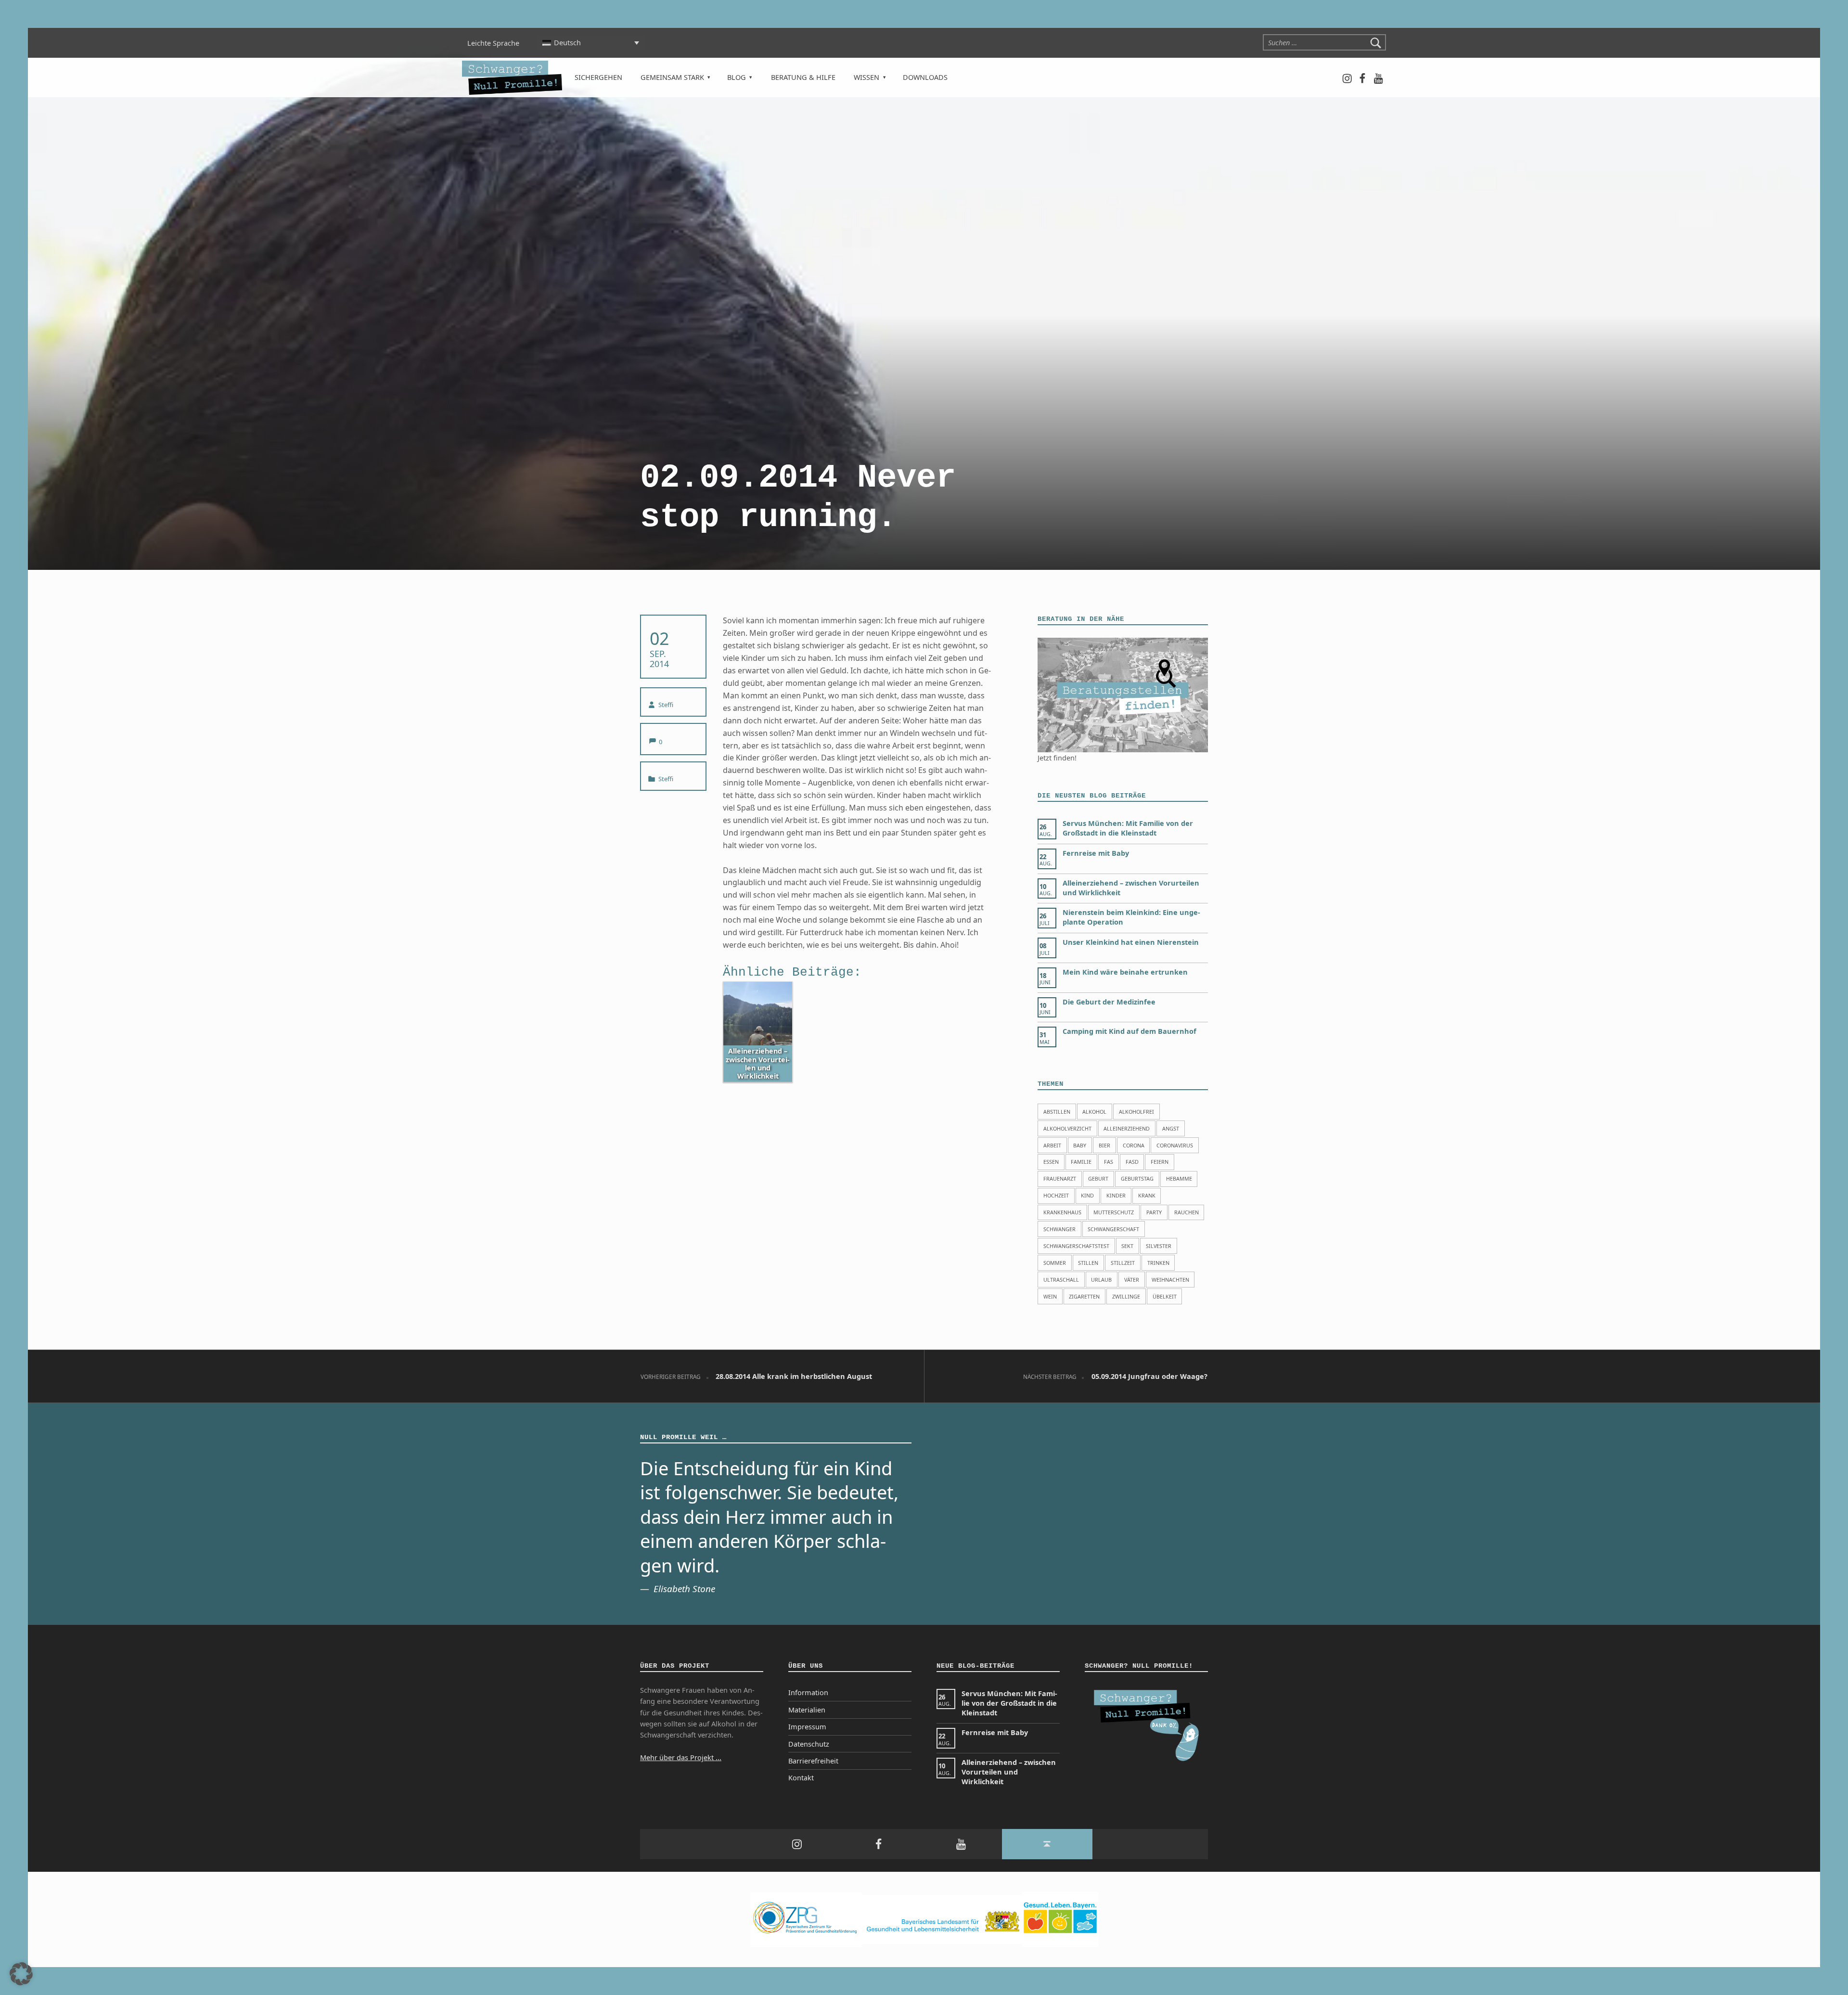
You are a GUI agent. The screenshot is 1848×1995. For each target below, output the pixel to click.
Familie (1081, 1162)
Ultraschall (1061, 1280)
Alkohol (1094, 1112)
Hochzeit (1056, 1195)
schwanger (1059, 1229)
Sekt (1127, 1246)
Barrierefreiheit (813, 1761)
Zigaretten (1084, 1296)
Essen (1051, 1162)
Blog (737, 77)
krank (1147, 1195)
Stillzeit (1123, 1263)
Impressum (807, 1727)
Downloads (925, 77)
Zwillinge (1126, 1296)
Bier (1104, 1145)
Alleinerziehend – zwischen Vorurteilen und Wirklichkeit (1009, 1772)
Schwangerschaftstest (1076, 1246)
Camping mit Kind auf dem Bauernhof (1129, 1031)
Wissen (866, 77)
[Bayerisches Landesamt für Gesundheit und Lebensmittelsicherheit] (942, 1919)
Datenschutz (809, 1744)
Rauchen (1187, 1212)
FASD (1132, 1162)
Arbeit (1052, 1145)
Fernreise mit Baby (1096, 853)
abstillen (1057, 1112)
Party (1154, 1212)
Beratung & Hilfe (803, 77)
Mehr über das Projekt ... (681, 1757)
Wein (1050, 1296)
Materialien (807, 1710)
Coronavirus (1175, 1145)
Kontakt (801, 1778)
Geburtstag (1137, 1178)
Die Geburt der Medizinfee (1109, 1002)
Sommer (1055, 1263)
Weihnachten (1170, 1280)
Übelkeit (1165, 1296)
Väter (1132, 1280)
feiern (1160, 1162)
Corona (1134, 1145)
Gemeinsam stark (672, 77)
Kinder (1116, 1195)
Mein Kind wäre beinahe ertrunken (1125, 972)
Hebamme (1179, 1178)
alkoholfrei (1136, 1112)
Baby (1080, 1145)
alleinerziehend (1127, 1128)
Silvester (1159, 1246)
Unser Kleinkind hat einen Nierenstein (1131, 942)
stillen (1088, 1263)
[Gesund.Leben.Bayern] (1060, 1919)
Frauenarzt (1060, 1178)
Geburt (1098, 1178)
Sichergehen (598, 77)
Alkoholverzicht (1067, 1128)
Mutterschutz (1114, 1212)
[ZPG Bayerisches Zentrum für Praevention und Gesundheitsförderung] (806, 1919)
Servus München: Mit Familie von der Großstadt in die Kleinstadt (1128, 828)
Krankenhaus (1062, 1212)
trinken (1158, 1263)
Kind (1087, 1195)
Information (808, 1693)
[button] (21, 1974)
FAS (1109, 1162)
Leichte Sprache (493, 43)
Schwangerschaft (1113, 1229)
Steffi (666, 705)
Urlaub (1101, 1280)
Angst (1171, 1128)
